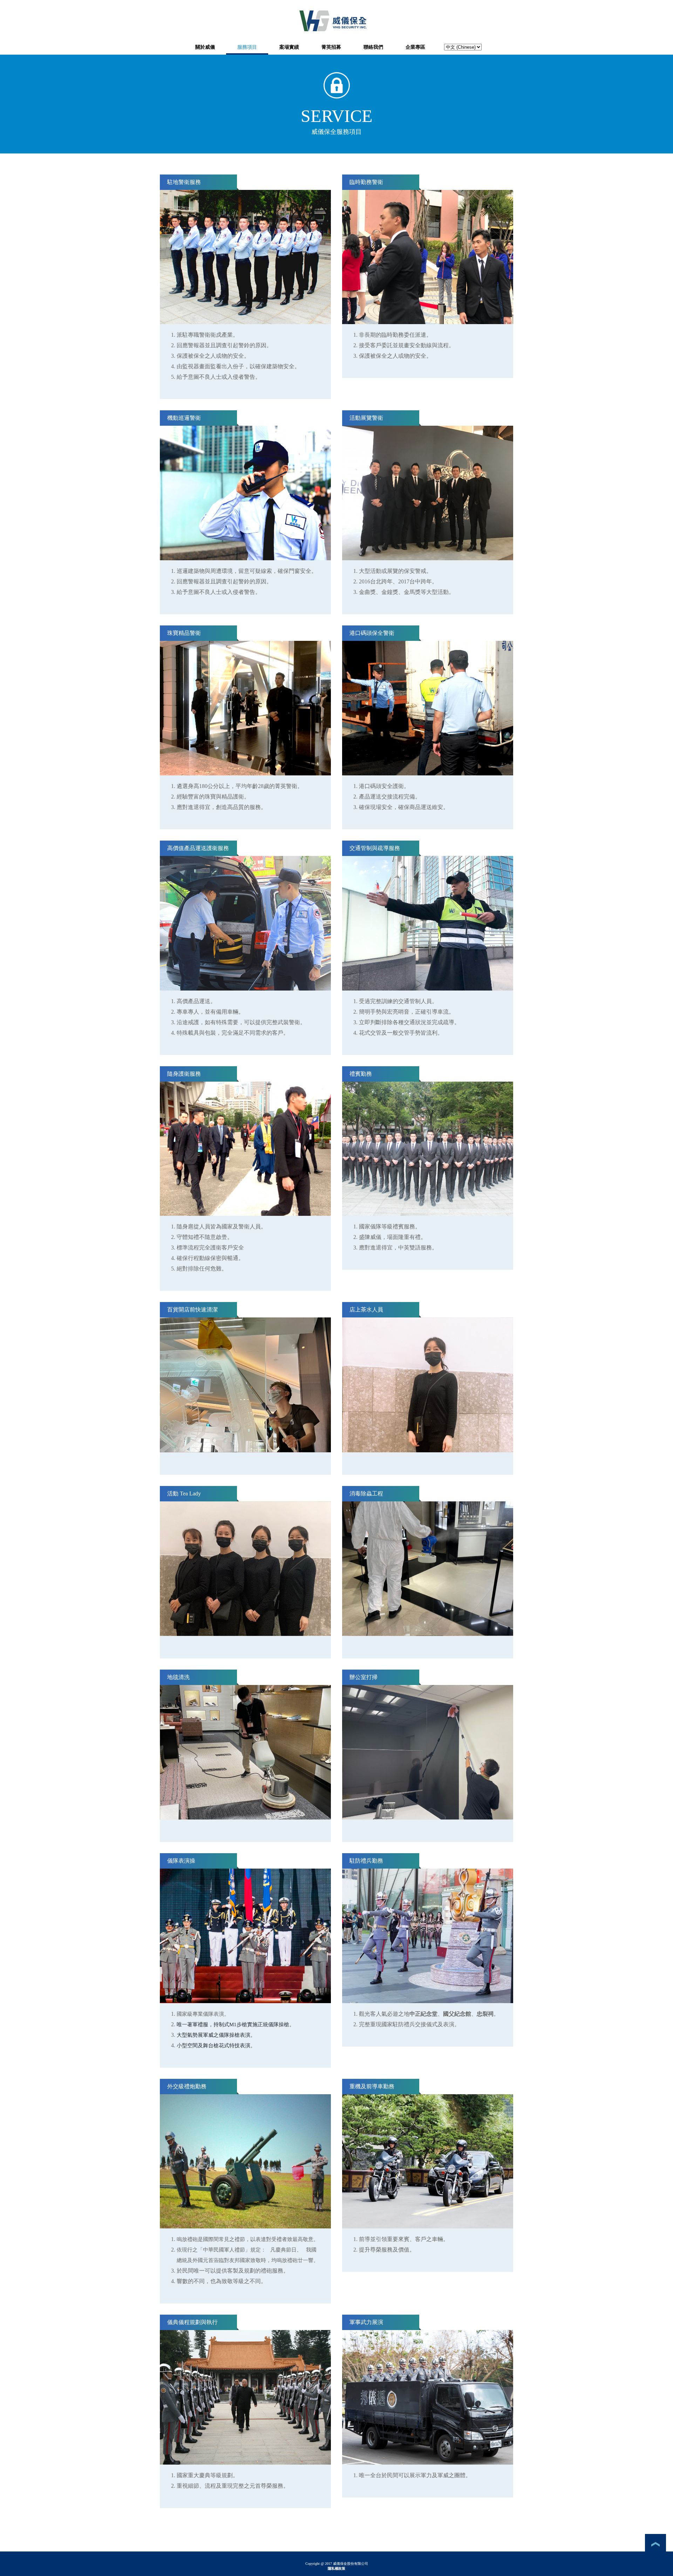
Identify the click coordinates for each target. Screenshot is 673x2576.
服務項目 (247, 47)
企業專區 (415, 47)
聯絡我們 (373, 47)
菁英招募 (331, 47)
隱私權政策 (336, 2568)
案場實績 (289, 47)
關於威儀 (205, 47)
